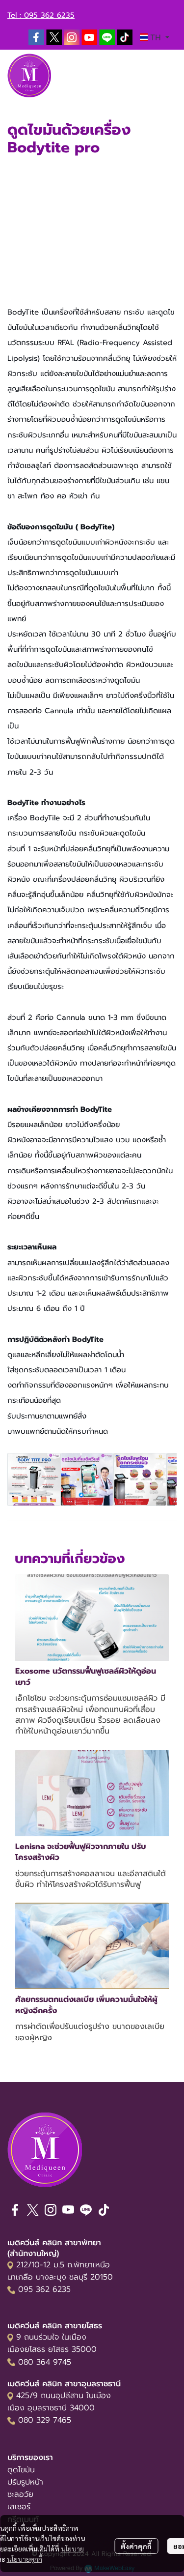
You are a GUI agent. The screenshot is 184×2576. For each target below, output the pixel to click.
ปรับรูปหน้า (25, 2482)
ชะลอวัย (20, 2494)
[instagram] (72, 37)
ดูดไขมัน (21, 2470)
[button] (155, 37)
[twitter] (54, 37)
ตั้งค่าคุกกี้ (136, 2546)
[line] (107, 37)
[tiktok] (125, 37)
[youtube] (89, 37)
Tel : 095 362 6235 (41, 15)
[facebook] (36, 37)
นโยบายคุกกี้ (25, 2559)
